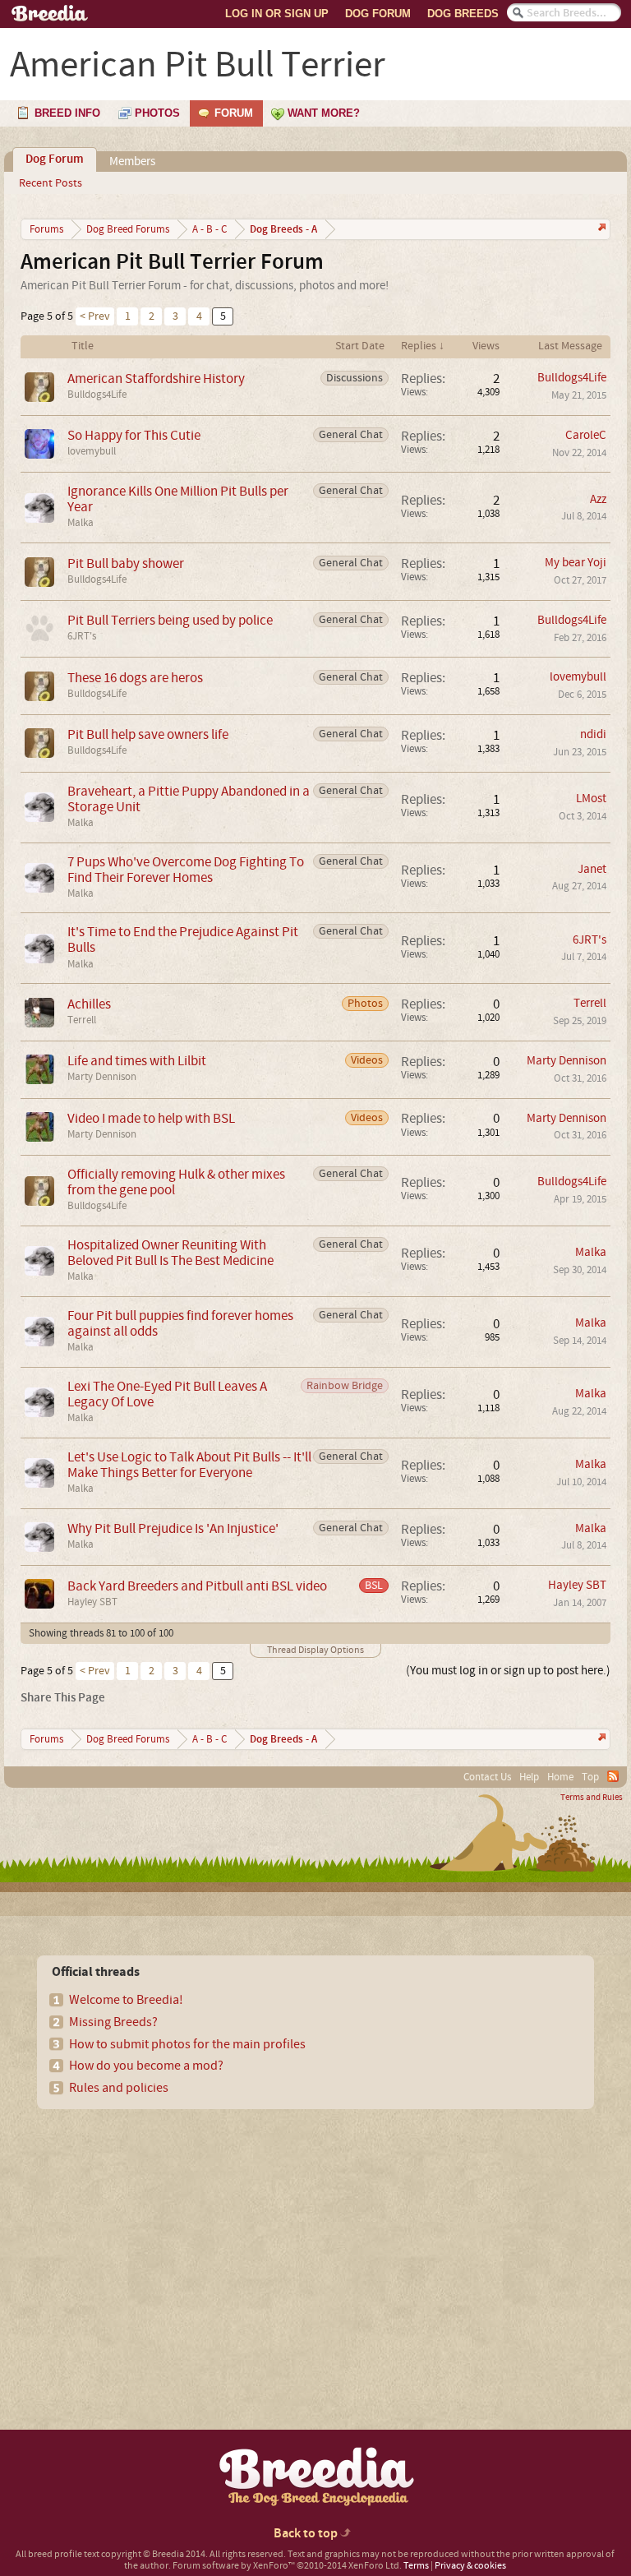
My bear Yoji (576, 563)
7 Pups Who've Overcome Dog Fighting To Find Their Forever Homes (186, 870)
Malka (81, 523)
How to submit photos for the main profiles (187, 2044)
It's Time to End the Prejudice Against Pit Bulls (183, 939)
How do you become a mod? (146, 2066)
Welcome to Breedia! (126, 2000)
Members (132, 162)
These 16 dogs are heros (135, 678)
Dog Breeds (463, 14)
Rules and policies (119, 2088)
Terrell (82, 1020)
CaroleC (586, 435)
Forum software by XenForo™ (287, 2566)
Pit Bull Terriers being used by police (170, 620)
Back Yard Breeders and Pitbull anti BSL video (197, 1586)
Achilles (89, 1004)
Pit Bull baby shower (126, 563)
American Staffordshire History (156, 379)
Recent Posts (51, 183)
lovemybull (92, 451)
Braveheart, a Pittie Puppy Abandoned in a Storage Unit (189, 799)
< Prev (95, 316)
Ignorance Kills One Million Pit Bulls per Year (178, 499)
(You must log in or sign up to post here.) (508, 1671)
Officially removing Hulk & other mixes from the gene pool (176, 1182)
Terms (416, 2566)
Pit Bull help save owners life (148, 734)
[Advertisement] (157, 2241)
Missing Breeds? (113, 2022)
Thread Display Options (315, 1650)
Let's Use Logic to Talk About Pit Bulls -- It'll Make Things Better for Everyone (189, 1465)
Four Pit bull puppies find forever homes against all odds (180, 1323)
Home (560, 1777)
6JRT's (82, 636)
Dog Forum (378, 14)
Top (590, 1777)
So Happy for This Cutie (134, 435)
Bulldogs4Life (97, 395)
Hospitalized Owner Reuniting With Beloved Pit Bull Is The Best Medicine (170, 1253)
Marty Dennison (102, 1077)
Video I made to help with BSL (151, 1118)
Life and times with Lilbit (137, 1061)
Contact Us (487, 1777)
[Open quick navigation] (600, 229)
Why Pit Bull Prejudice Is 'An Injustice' (173, 1528)
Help (529, 1777)
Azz (598, 499)
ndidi (593, 734)
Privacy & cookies (470, 2566)
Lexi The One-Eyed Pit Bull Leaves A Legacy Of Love (167, 1394)
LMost (591, 799)
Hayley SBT (92, 1602)
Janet (592, 869)
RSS (613, 1776)
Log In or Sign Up (277, 14)
